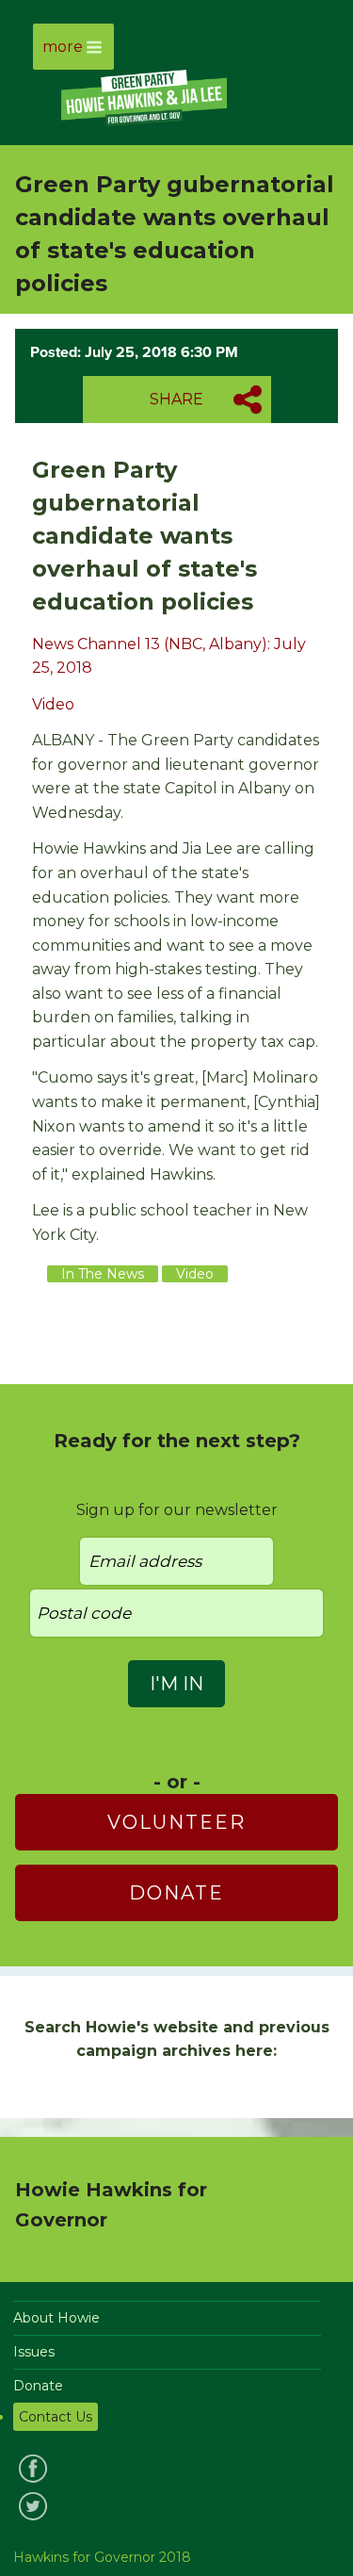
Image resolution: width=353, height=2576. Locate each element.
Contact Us (56, 2417)
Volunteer (176, 1822)
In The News (103, 1274)
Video (53, 704)
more (63, 47)
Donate (176, 1893)
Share (176, 399)
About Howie (56, 2318)
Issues (34, 2352)
